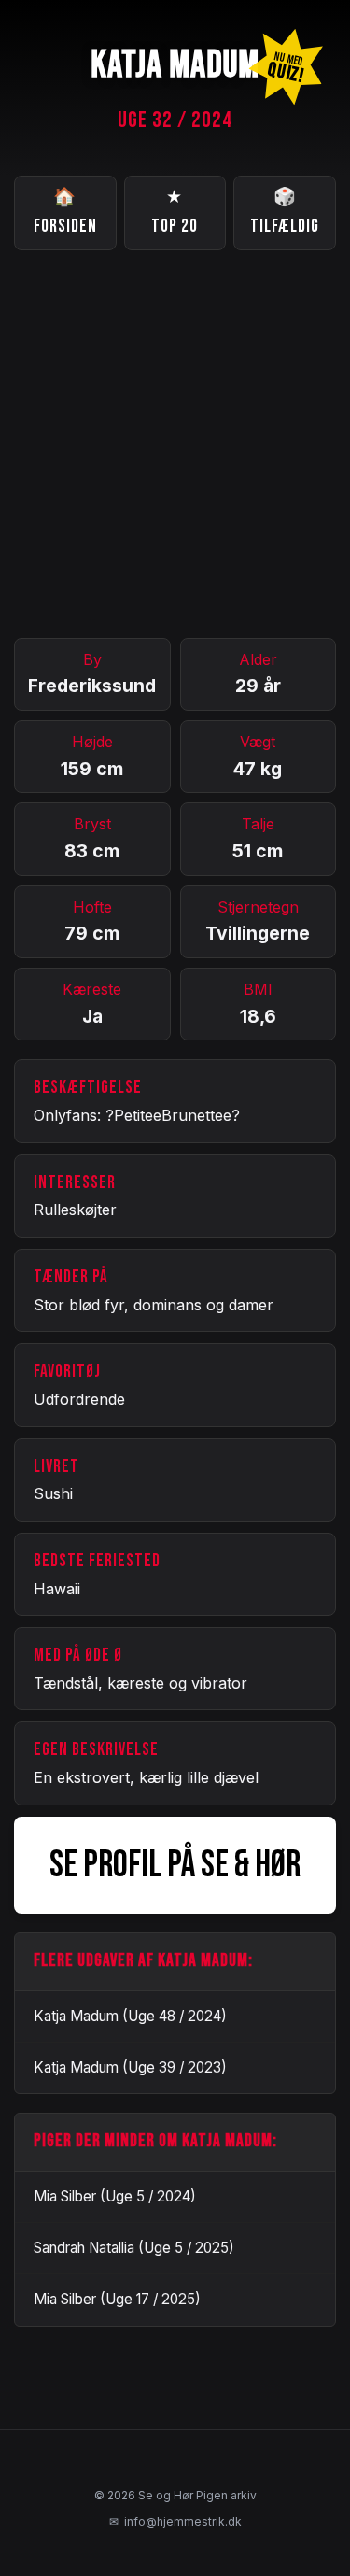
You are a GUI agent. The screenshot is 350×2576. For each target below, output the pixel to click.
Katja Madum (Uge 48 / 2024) (130, 2016)
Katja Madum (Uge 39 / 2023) (130, 2067)
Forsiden (65, 212)
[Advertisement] (175, 444)
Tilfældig (285, 212)
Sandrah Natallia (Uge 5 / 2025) (134, 2248)
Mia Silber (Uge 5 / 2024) (115, 2196)
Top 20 (175, 212)
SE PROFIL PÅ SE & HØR (175, 1865)
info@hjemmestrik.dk (175, 2521)
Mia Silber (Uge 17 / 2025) (117, 2299)
